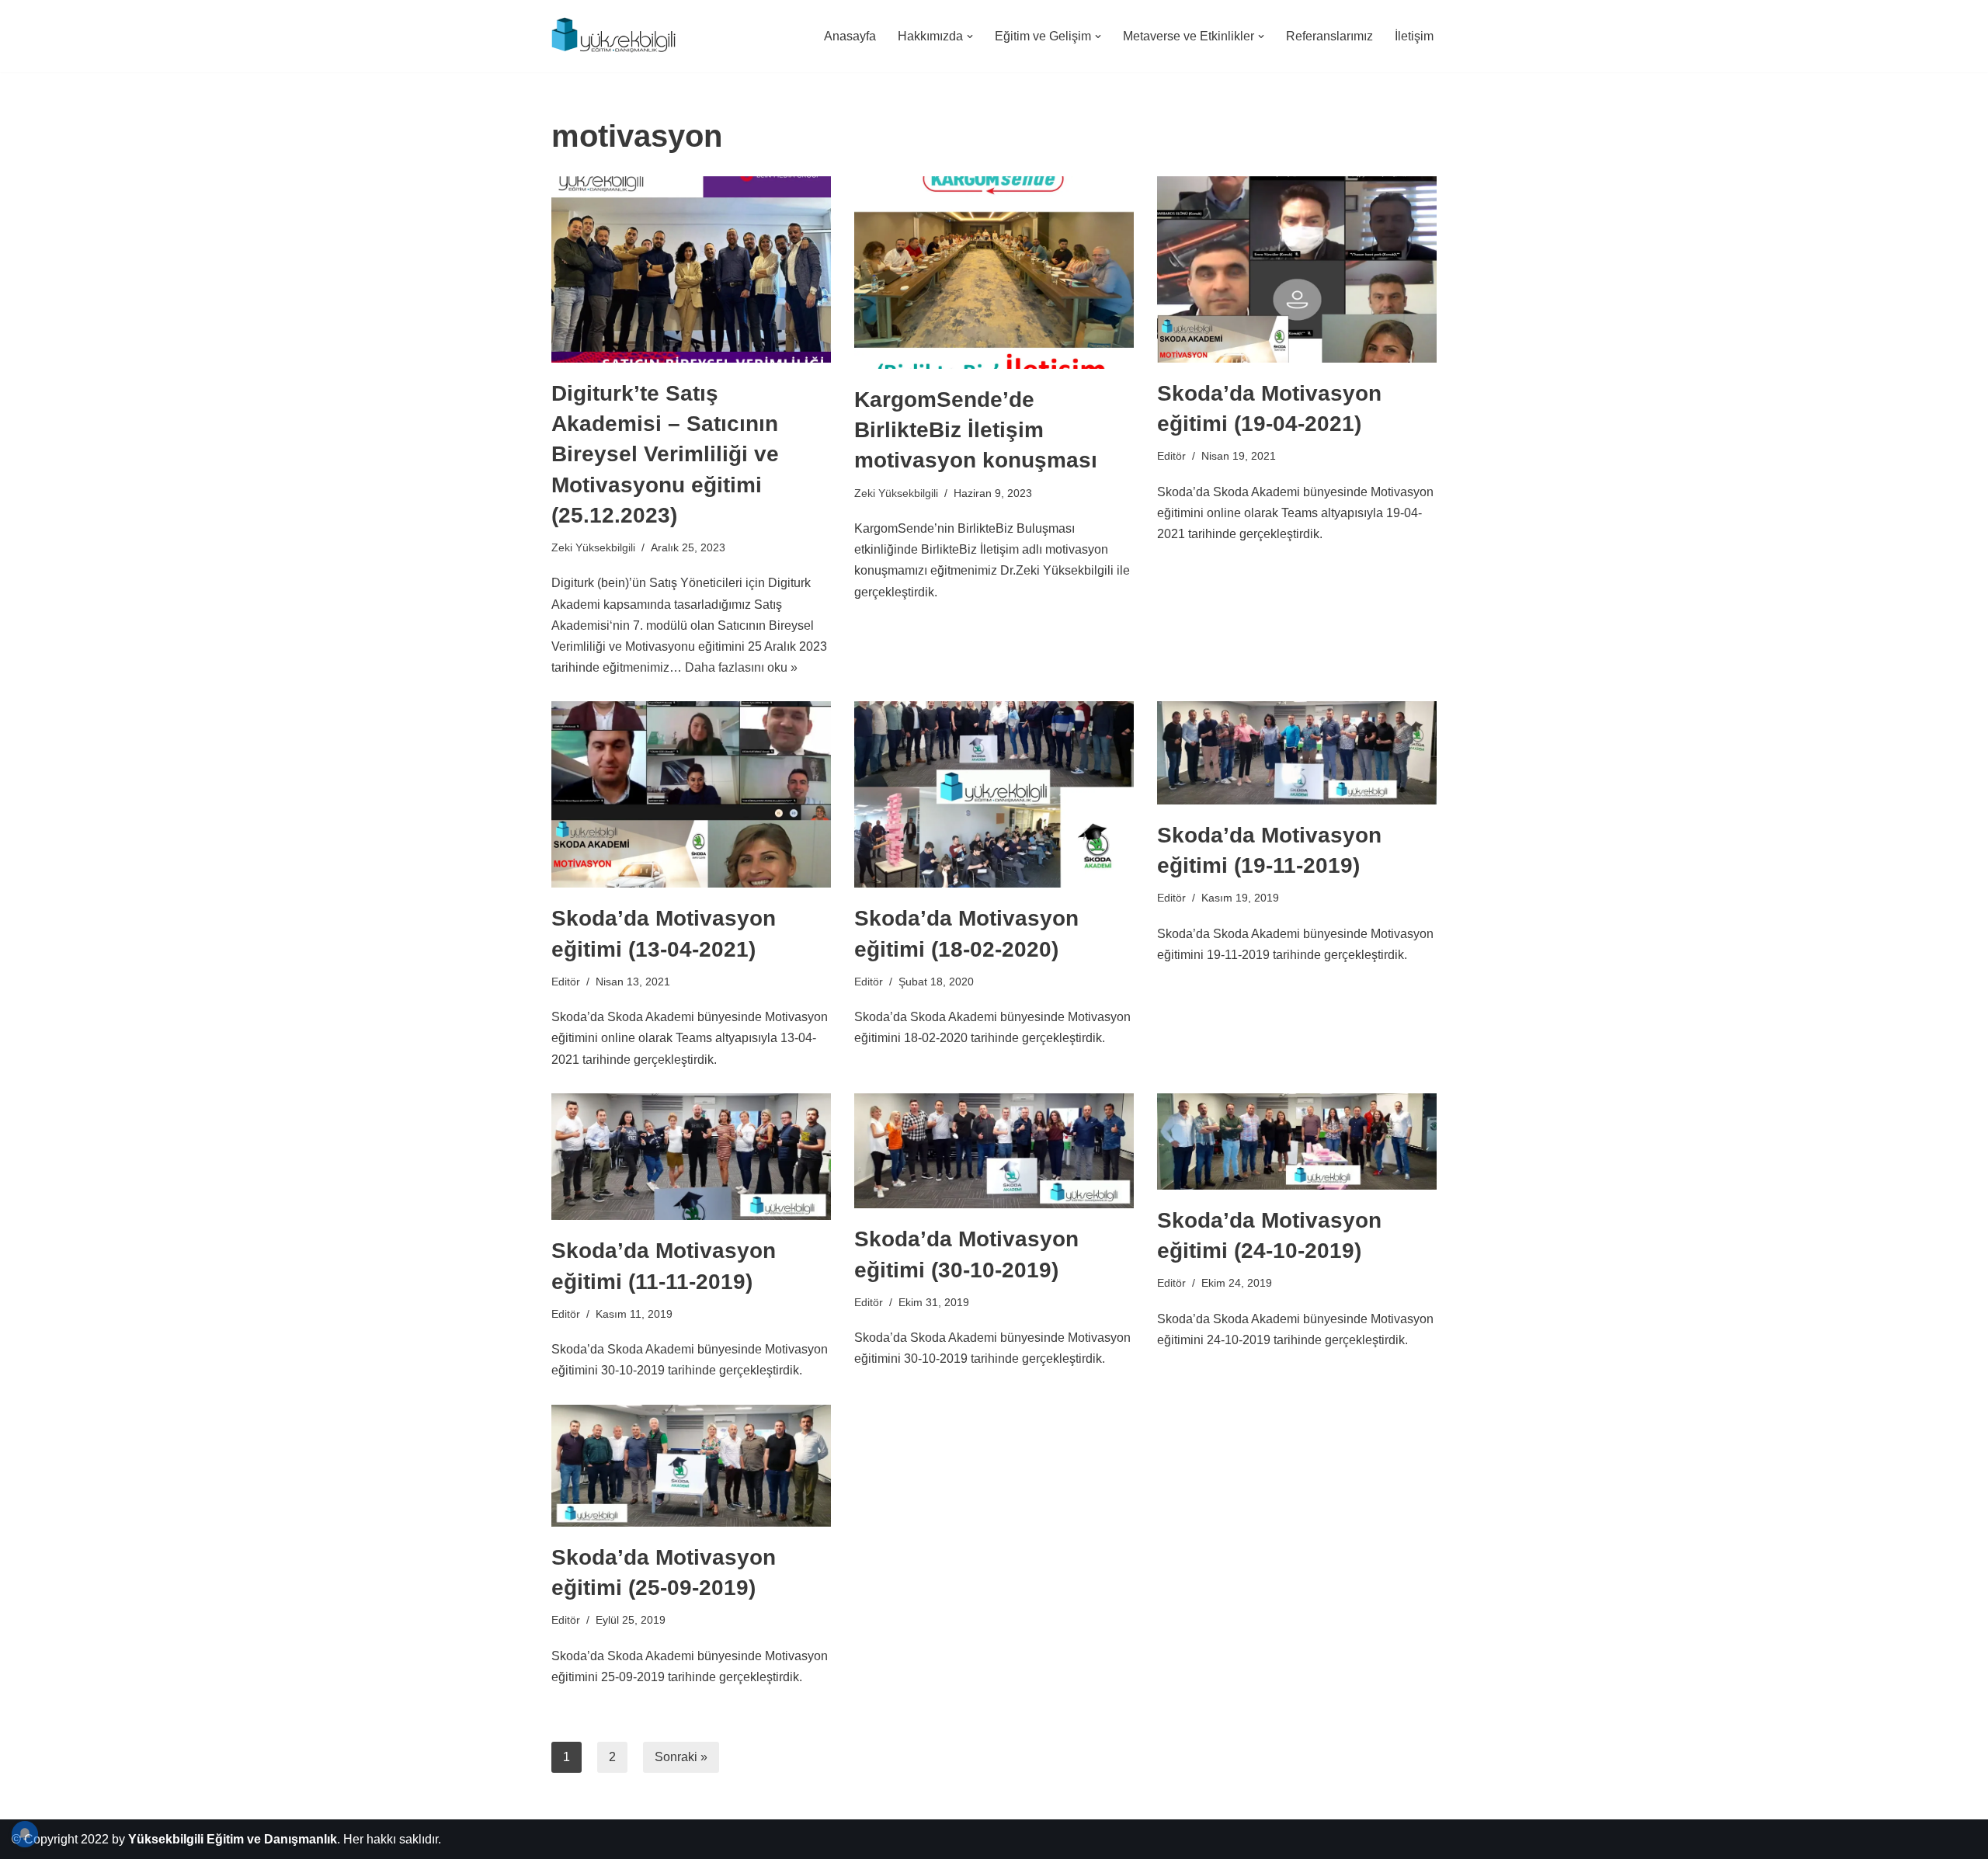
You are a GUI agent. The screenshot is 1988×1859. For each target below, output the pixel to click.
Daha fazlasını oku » (741, 667)
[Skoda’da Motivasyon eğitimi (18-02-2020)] (994, 794)
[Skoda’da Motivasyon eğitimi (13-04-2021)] (691, 794)
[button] (970, 36)
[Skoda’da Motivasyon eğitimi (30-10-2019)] (994, 1151)
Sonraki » (681, 1757)
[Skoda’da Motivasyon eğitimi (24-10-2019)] (1297, 1141)
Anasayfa (850, 36)
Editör (1171, 456)
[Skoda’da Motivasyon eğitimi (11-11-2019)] (691, 1157)
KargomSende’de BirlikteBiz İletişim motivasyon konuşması (976, 430)
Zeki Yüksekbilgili (593, 547)
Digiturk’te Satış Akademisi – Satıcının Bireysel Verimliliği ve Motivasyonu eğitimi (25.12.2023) (665, 454)
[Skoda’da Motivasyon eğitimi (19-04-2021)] (1297, 269)
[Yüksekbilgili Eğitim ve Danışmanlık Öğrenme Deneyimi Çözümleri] (617, 36)
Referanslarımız (1329, 36)
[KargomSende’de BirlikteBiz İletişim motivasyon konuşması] (994, 273)
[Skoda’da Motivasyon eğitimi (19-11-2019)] (1297, 753)
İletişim (1414, 36)
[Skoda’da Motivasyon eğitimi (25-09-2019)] (691, 1466)
